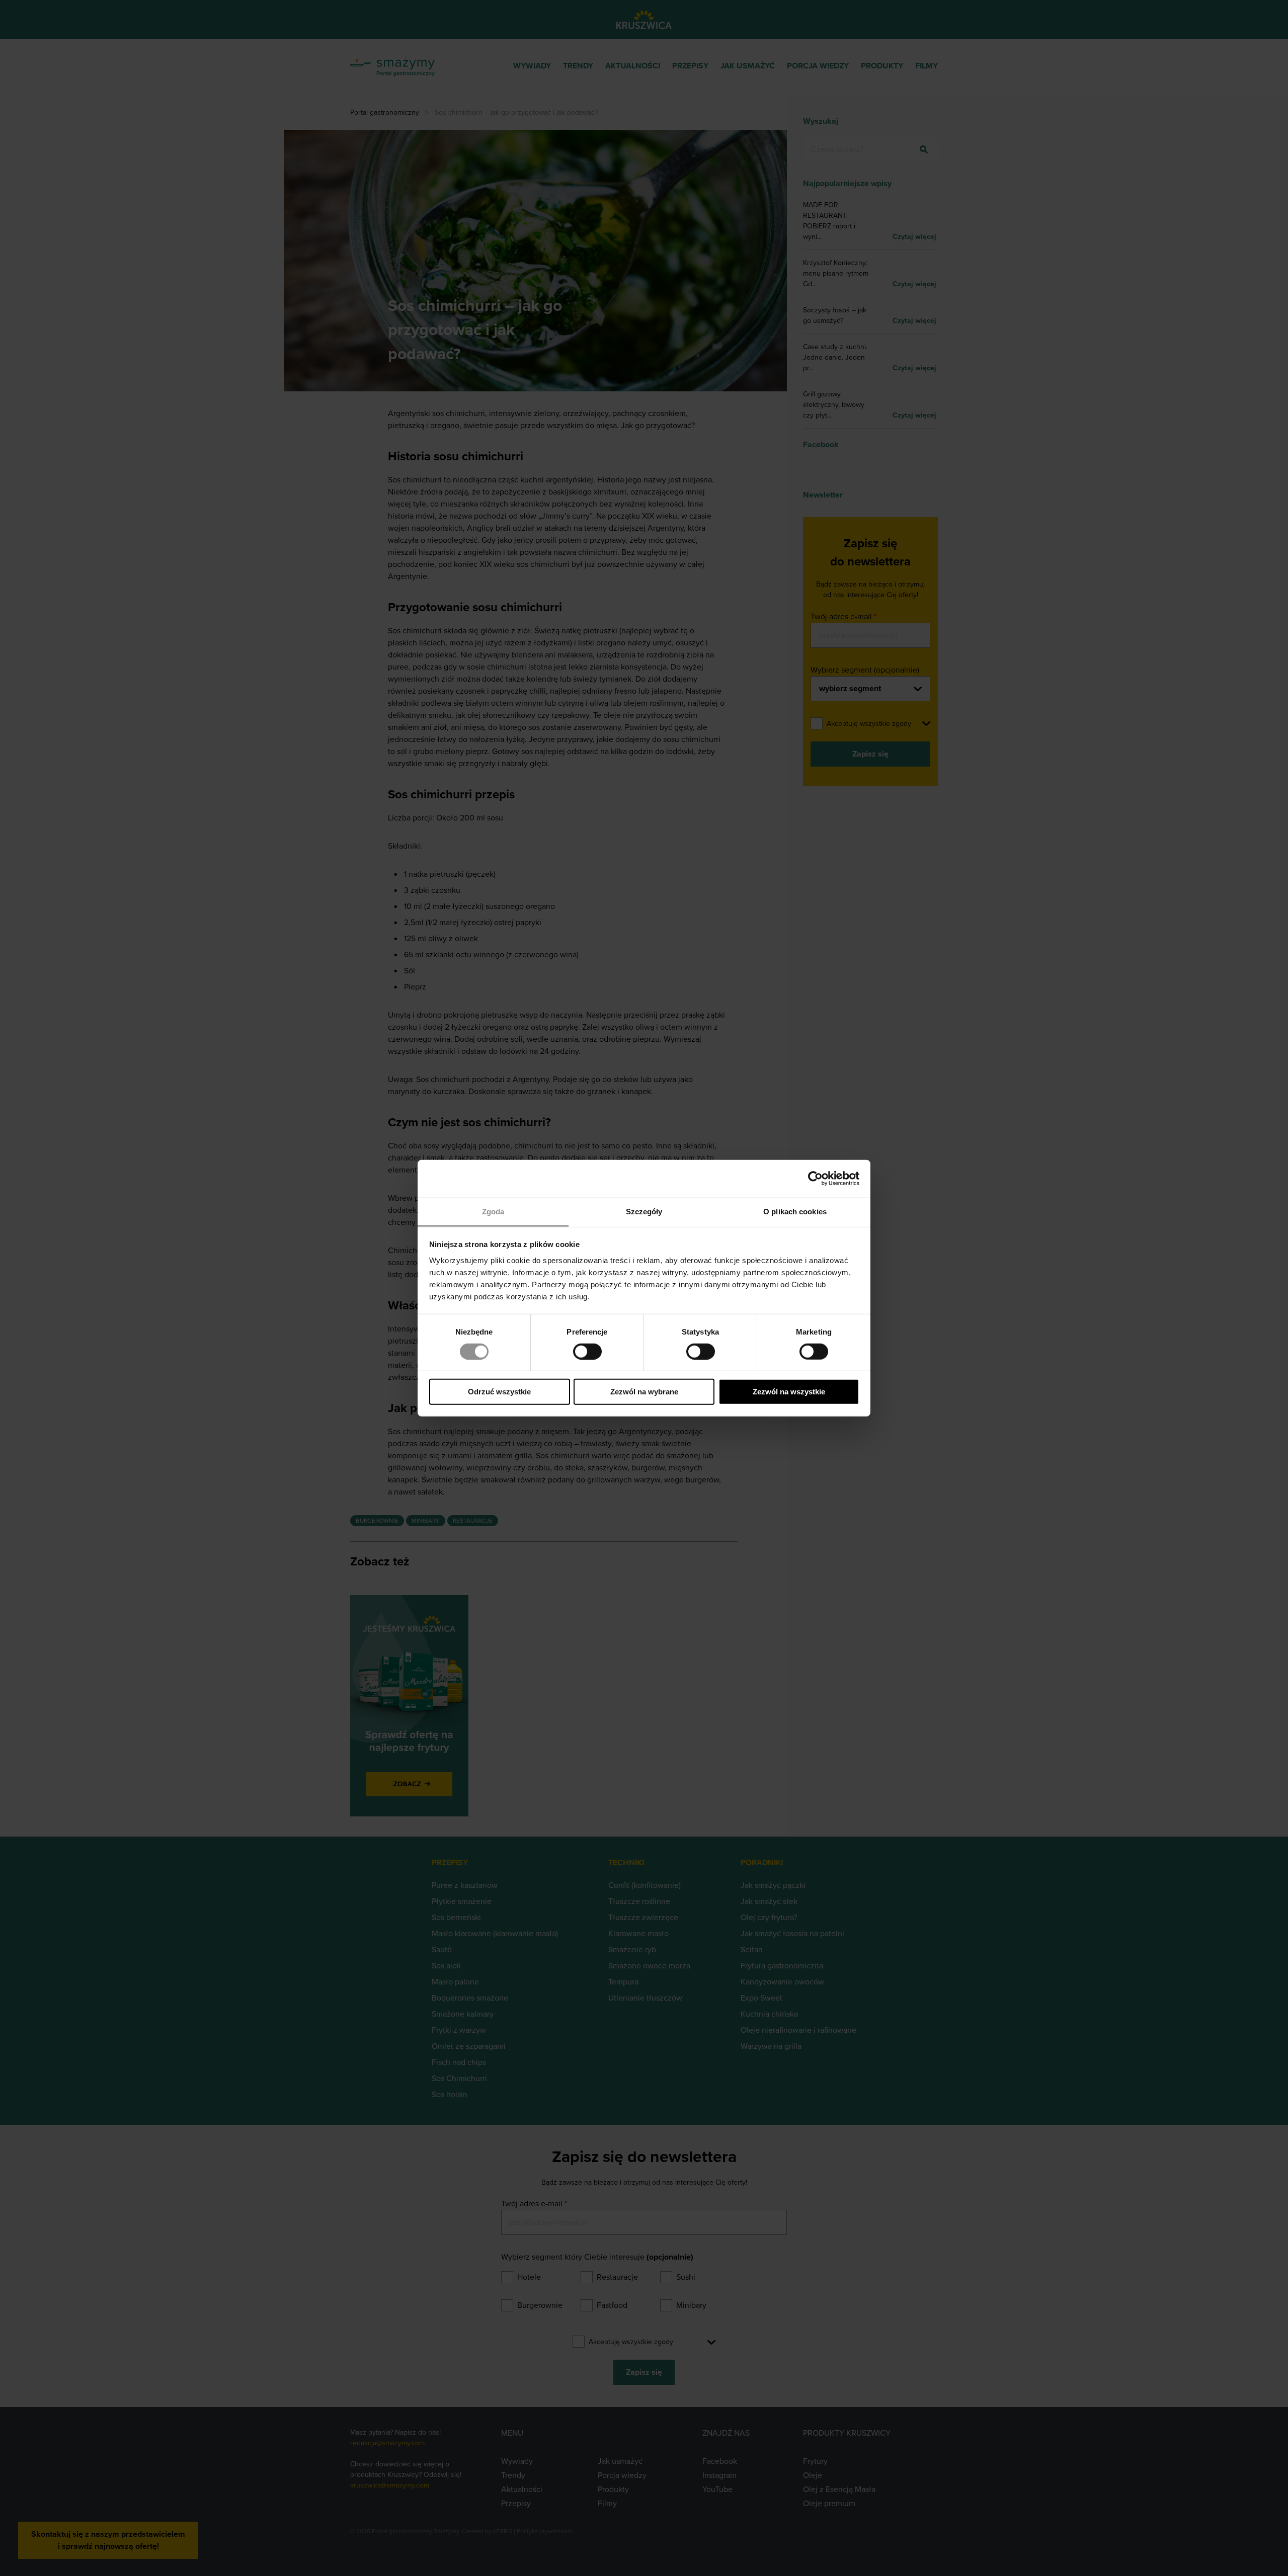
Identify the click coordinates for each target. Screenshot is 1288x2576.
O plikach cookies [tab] (795, 1211)
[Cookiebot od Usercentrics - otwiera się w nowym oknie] (815, 1179)
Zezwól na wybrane (644, 1392)
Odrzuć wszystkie (499, 1392)
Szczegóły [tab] (644, 1211)
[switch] (587, 1352)
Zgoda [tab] (493, 1211)
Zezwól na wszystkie (789, 1392)
